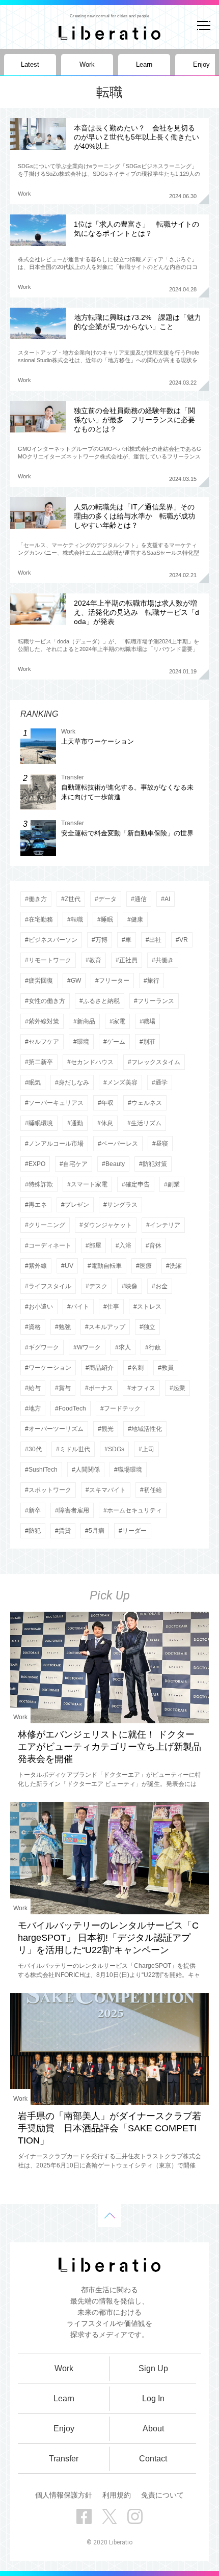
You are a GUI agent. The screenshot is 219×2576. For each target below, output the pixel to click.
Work (24, 194)
